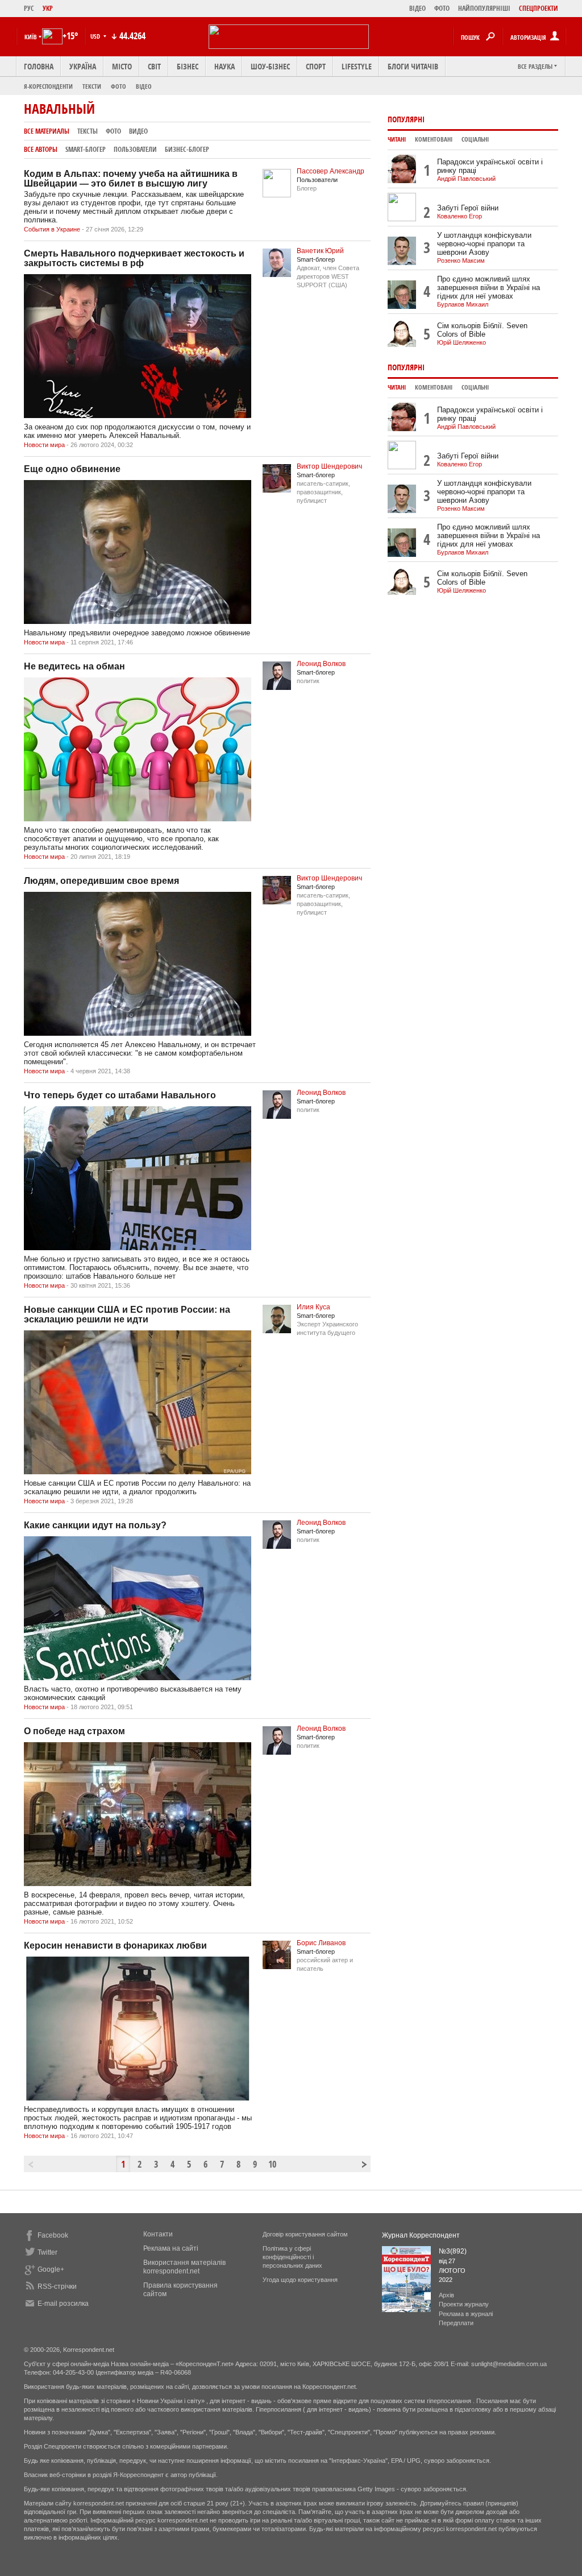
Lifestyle (357, 66)
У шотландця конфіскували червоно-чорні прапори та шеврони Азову (484, 244)
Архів (446, 2295)
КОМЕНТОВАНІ (434, 139)
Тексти (92, 86)
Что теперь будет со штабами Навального (120, 1095)
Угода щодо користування (300, 2280)
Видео (138, 131)
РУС (29, 8)
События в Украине (52, 229)
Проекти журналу (464, 2304)
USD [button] (96, 36)
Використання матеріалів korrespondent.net (184, 2267)
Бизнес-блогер (187, 149)
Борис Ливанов (321, 1943)
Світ (154, 66)
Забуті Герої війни (468, 208)
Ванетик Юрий (320, 251)
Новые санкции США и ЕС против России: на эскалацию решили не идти (127, 1314)
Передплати (456, 2323)
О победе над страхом (74, 1731)
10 (272, 2164)
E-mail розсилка (63, 2304)
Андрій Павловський (466, 179)
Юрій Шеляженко (462, 342)
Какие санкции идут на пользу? (95, 1525)
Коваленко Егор (460, 216)
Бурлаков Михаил (463, 304)
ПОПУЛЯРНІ (406, 119)
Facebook (53, 2235)
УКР (48, 8)
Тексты (88, 131)
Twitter (47, 2252)
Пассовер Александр (331, 171)
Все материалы (47, 131)
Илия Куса (313, 1307)
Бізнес (188, 66)
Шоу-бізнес (270, 66)
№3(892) (453, 2251)
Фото (119, 86)
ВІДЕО (417, 8)
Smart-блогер (86, 149)
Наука (225, 66)
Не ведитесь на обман (74, 666)
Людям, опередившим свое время (101, 881)
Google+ (51, 2269)
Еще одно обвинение (72, 469)
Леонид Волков (321, 664)
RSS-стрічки (57, 2286)
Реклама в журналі (466, 2314)
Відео (144, 86)
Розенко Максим (461, 261)
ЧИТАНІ (397, 139)
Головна (39, 66)
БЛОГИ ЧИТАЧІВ (413, 66)
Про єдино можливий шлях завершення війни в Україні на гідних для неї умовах (489, 288)
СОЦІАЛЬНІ (475, 139)
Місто (122, 66)
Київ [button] (31, 37)
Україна (83, 66)
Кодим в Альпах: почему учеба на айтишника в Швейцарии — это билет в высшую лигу (131, 179)
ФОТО (442, 8)
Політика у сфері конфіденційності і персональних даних (292, 2257)
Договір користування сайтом (305, 2234)
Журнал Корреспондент (421, 2235)
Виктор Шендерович (329, 466)
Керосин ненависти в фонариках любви (115, 1946)
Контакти (158, 2234)
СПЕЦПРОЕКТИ (539, 8)
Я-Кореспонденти (48, 86)
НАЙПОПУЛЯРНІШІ (484, 8)
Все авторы (41, 149)
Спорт (316, 66)
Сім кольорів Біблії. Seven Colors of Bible (482, 330)
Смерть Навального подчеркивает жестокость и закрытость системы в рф (134, 258)
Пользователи (135, 149)
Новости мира (44, 445)
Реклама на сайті (171, 2248)
